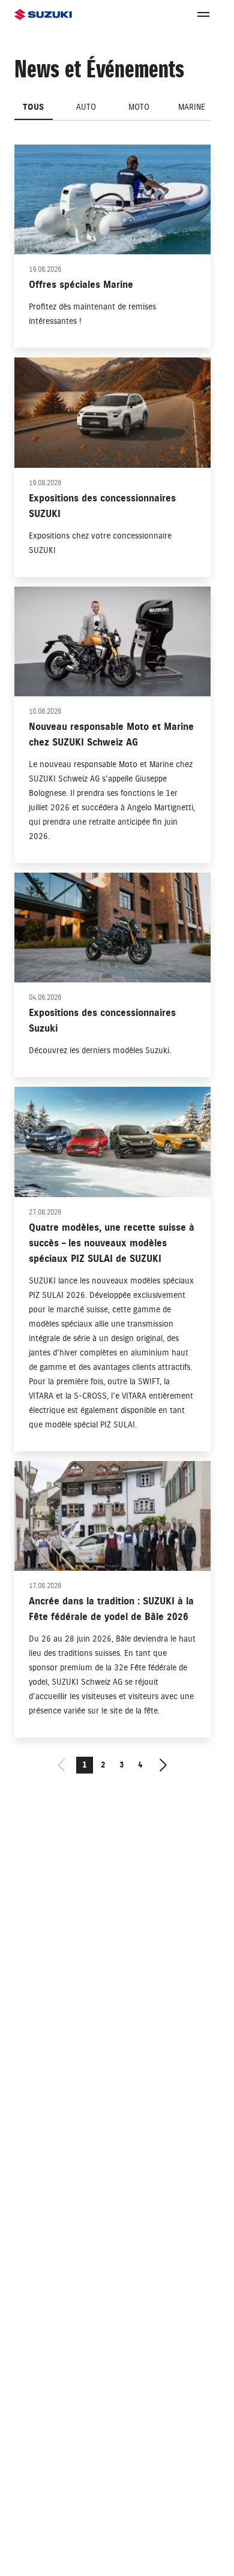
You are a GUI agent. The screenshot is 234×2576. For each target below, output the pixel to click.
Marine (192, 107)
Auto (86, 107)
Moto (139, 107)
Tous (33, 107)
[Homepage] (43, 15)
